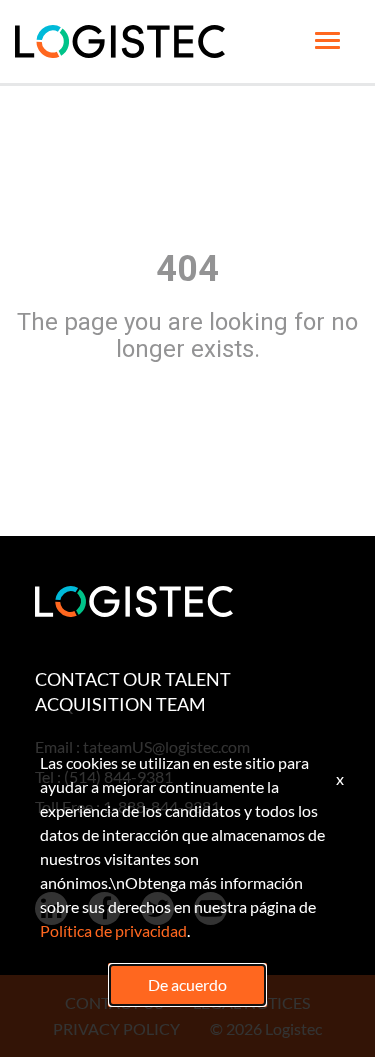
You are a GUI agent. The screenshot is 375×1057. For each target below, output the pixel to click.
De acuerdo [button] (187, 984)
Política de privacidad (113, 930)
